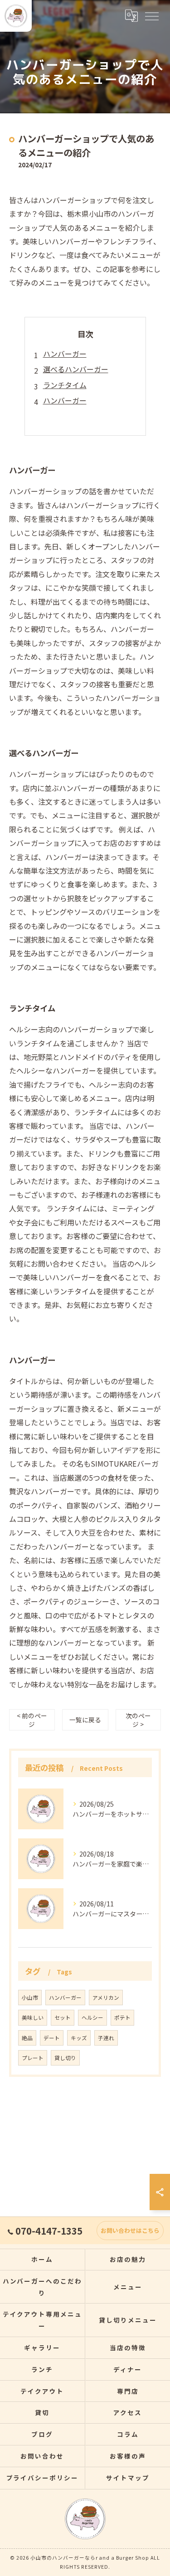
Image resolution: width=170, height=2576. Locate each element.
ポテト (122, 2017)
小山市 (30, 1998)
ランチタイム (65, 385)
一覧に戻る (85, 1720)
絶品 (27, 2038)
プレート (33, 2058)
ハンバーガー (65, 354)
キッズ (79, 2038)
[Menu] (151, 16)
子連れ (106, 2038)
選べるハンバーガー (76, 369)
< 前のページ (32, 1720)
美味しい (33, 2017)
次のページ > (138, 1720)
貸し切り (65, 2058)
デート (52, 2038)
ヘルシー (92, 2017)
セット (63, 2017)
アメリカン (106, 1998)
